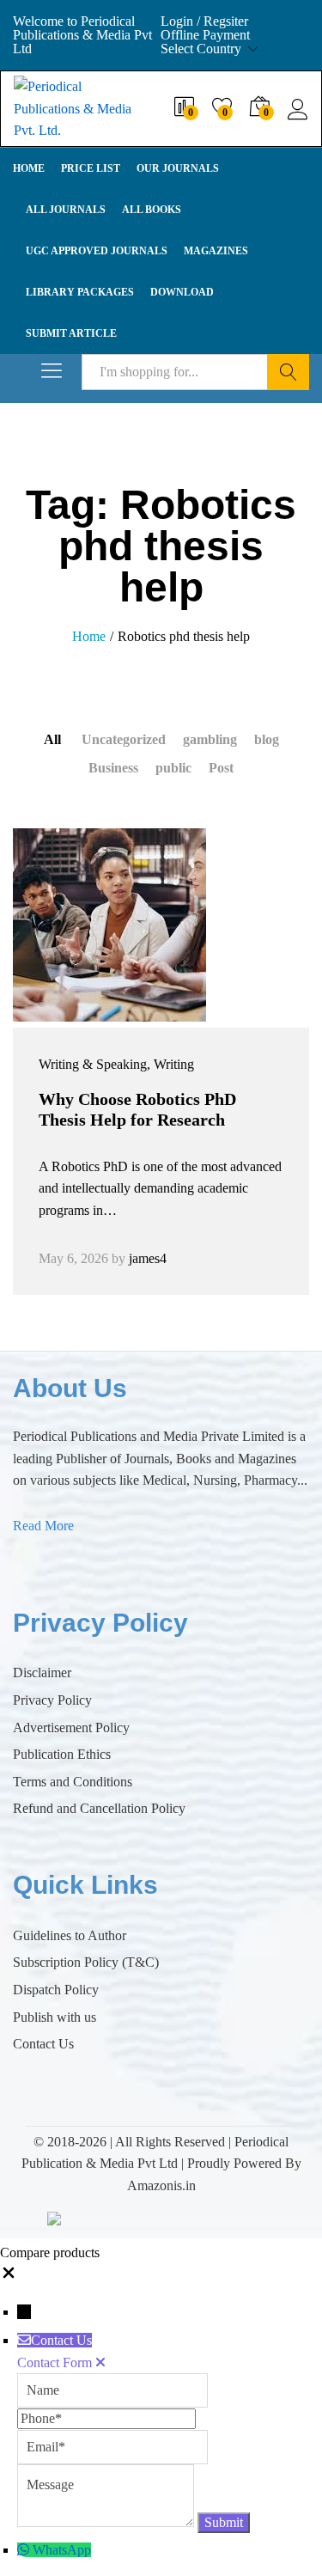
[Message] (107, 2522)
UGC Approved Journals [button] (97, 251)
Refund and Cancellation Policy (99, 1808)
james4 (148, 1258)
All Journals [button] (66, 210)
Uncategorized (124, 739)
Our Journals (178, 168)
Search (288, 372)
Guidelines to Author (70, 1935)
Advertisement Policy (71, 1728)
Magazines (216, 251)
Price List (91, 168)
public (173, 768)
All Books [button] (152, 210)
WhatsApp (62, 2550)
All (52, 739)
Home (29, 168)
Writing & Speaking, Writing (116, 1064)
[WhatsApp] (25, 2550)
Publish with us (55, 2017)
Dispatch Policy (56, 1990)
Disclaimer (42, 1673)
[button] (9, 2277)
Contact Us (43, 2044)
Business (113, 768)
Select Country (201, 49)
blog (267, 739)
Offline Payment (205, 35)
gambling (210, 739)
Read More (43, 1526)
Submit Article (71, 333)
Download (182, 292)
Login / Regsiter (204, 21)
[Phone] (106, 2418)
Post (221, 768)
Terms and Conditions (73, 1782)
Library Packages (80, 292)
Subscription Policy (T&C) (86, 1962)
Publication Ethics (62, 1754)
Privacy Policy (52, 1700)
